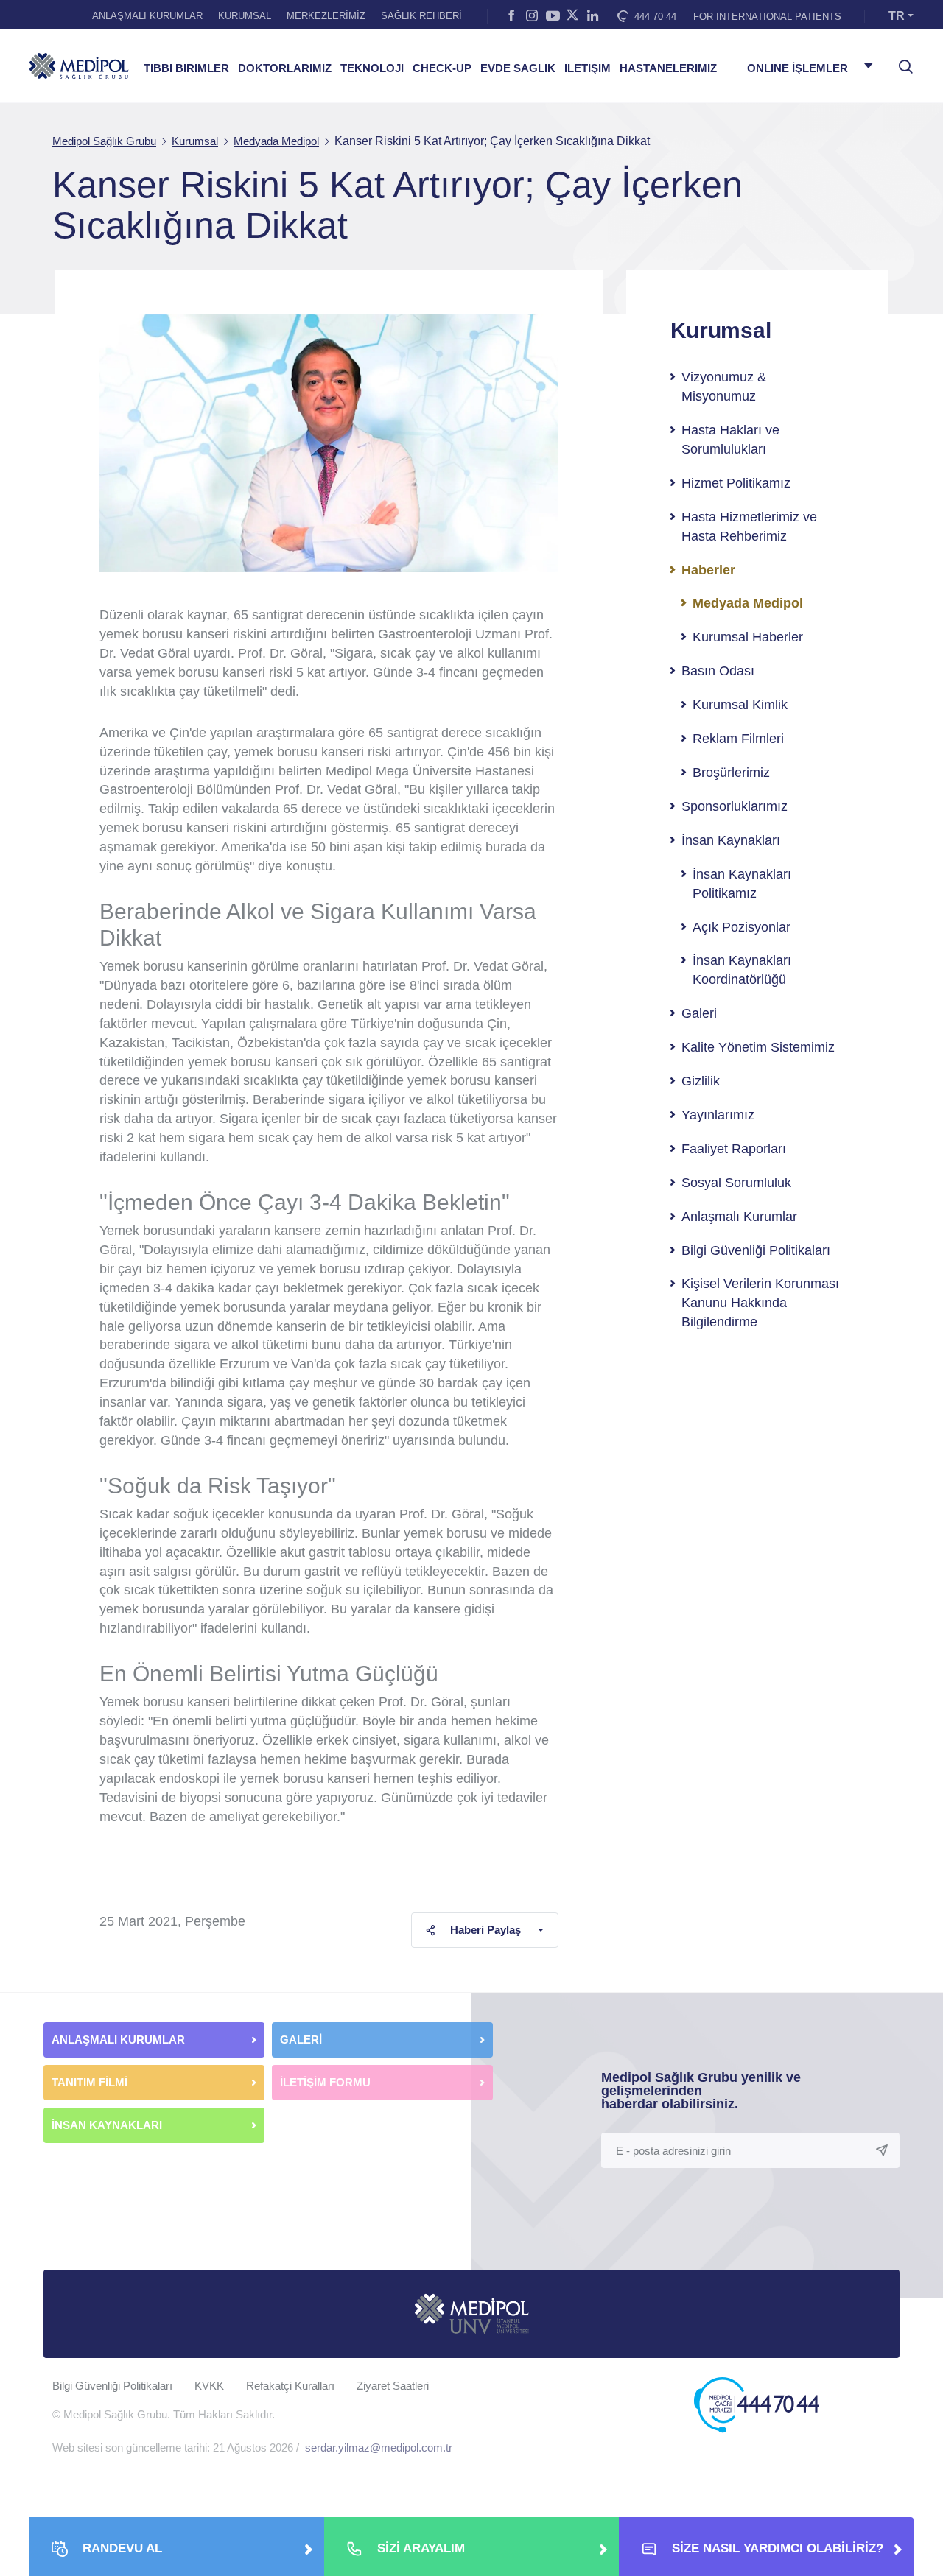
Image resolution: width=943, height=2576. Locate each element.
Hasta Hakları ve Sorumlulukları (730, 440)
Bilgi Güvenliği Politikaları (756, 1250)
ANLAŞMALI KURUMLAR (147, 16)
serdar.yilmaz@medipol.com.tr (379, 2447)
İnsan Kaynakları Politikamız (742, 884)
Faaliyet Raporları (734, 1149)
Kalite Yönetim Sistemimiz (758, 1047)
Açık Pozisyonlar (742, 927)
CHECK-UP (442, 68)
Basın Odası (718, 671)
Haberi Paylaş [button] (485, 1930)
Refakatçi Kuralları (290, 2386)
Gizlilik (701, 1081)
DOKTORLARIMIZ (285, 68)
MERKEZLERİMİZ (326, 16)
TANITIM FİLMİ (90, 2082)
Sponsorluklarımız (735, 806)
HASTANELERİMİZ (668, 68)
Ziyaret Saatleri (393, 2386)
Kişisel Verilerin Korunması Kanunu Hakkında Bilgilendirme (760, 1303)
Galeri (699, 1013)
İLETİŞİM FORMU (325, 2082)
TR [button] (897, 16)
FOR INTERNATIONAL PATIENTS (767, 17)
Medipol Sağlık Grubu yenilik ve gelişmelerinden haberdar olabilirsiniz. (701, 2091)
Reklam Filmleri (738, 739)
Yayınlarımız (718, 1115)
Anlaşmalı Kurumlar (739, 1217)
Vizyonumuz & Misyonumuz (724, 387)
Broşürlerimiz (731, 773)
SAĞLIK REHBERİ (421, 16)
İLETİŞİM (588, 68)
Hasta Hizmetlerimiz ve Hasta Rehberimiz (749, 527)
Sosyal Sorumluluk (736, 1183)
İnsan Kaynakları (731, 840)
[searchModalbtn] (900, 61)
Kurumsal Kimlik (740, 705)
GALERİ (301, 2040)
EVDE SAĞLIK (518, 68)
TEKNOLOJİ (372, 68)
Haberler (708, 570)
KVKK (209, 2386)
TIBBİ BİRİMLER (186, 68)
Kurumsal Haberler (748, 637)
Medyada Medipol (748, 603)
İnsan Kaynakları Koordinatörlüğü (742, 970)
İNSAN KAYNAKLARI (108, 2125)
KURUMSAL (245, 16)
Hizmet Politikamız (736, 483)
